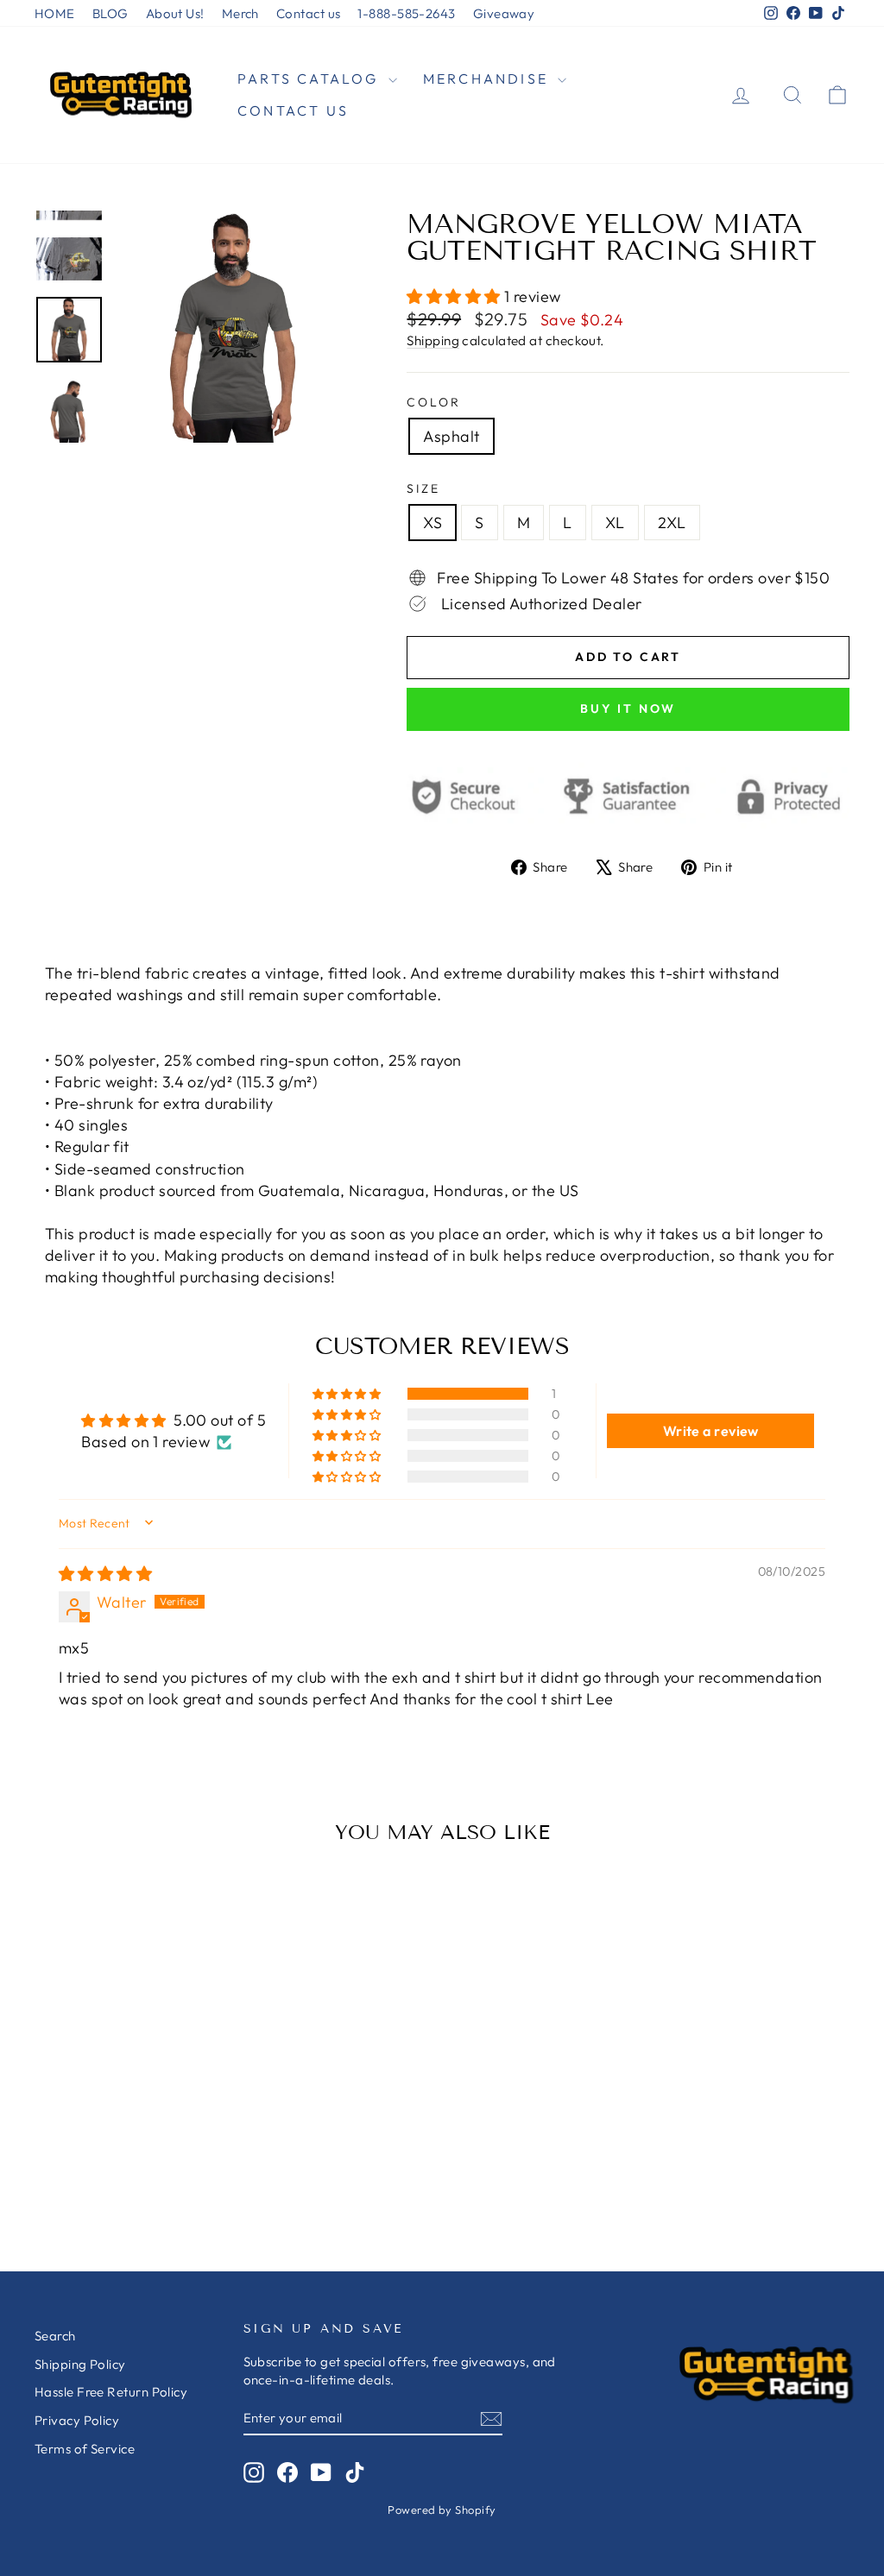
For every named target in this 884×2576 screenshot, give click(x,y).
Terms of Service (85, 2449)
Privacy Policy (77, 2420)
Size (423, 488)
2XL (672, 523)
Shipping (433, 340)
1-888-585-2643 (406, 13)
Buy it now (628, 709)
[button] (455, 296)
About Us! (175, 13)
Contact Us (293, 110)
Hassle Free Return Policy (111, 2392)
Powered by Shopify (442, 2510)
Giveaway (504, 13)
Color (433, 402)
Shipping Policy (80, 2364)
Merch (240, 13)
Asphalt (451, 436)
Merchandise (488, 79)
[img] (105, 1574)
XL (615, 523)
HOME (55, 13)
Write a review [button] (711, 1431)
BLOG (110, 13)
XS (433, 523)
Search (55, 2336)
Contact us (309, 13)
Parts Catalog (311, 79)
